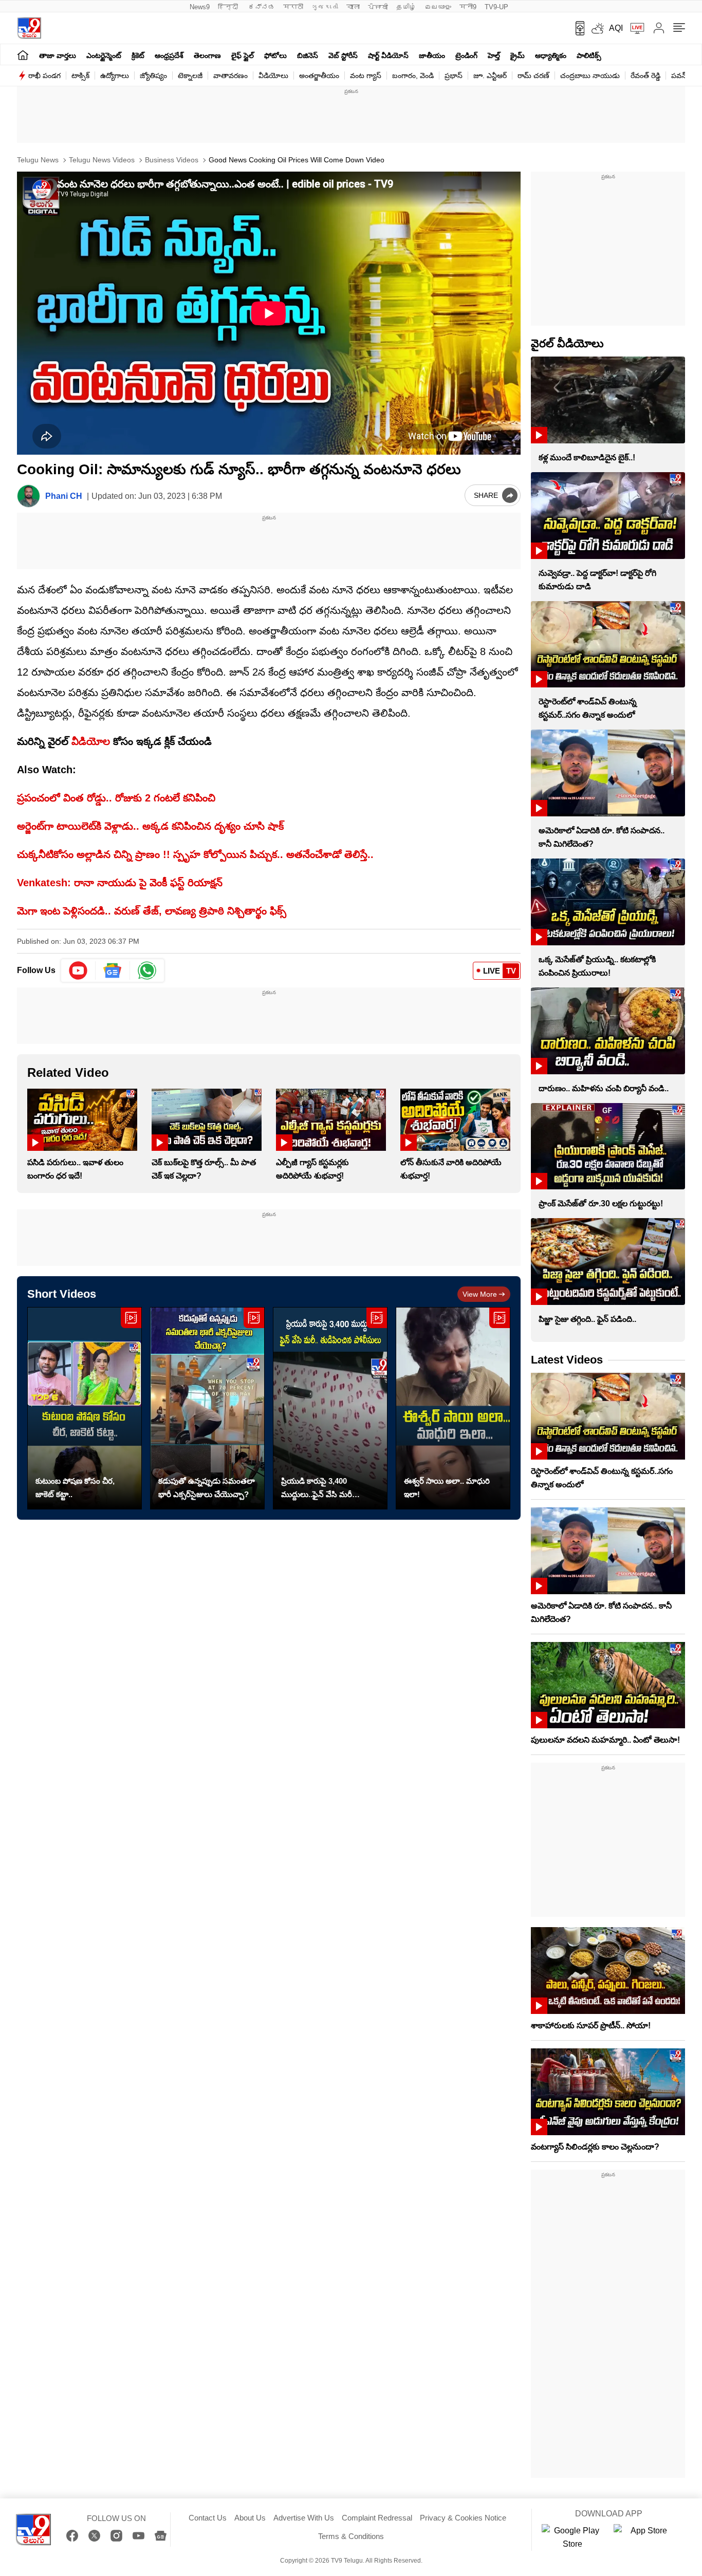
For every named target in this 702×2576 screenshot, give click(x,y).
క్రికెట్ (138, 55)
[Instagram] (116, 2536)
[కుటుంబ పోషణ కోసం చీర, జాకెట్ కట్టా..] (85, 1408)
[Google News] (161, 2536)
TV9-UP (496, 7)
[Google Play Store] (572, 2537)
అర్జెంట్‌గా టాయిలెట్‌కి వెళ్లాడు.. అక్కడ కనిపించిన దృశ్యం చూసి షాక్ (150, 826)
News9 (200, 7)
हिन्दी (229, 7)
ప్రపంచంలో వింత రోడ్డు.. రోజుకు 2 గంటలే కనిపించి (116, 798)
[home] (23, 55)
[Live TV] (634, 28)
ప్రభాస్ (454, 76)
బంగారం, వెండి (413, 76)
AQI (616, 28)
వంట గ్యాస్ (366, 76)
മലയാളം (438, 7)
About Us (250, 2518)
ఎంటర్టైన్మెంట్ (104, 55)
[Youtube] (78, 970)
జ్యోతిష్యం (153, 76)
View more (480, 1294)
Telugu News (38, 160)
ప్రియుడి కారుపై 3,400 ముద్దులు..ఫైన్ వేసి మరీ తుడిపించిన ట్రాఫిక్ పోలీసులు (325, 1489)
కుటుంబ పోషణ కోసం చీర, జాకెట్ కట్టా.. (75, 1488)
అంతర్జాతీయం (319, 76)
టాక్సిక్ (80, 76)
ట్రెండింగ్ (466, 55)
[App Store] (644, 2537)
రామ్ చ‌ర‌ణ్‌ (533, 76)
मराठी (293, 7)
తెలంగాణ (207, 55)
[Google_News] (113, 970)
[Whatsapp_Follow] (147, 970)
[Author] (29, 496)
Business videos (171, 160)
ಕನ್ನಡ (262, 7)
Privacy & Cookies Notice (463, 2518)
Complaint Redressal (377, 2518)
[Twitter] (94, 2536)
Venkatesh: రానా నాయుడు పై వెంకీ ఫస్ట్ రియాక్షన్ (120, 883)
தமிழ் (406, 7)
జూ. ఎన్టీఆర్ (490, 76)
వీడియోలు (273, 76)
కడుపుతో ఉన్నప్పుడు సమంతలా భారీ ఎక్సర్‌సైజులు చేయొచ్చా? (207, 1488)
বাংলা (353, 7)
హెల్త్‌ (494, 55)
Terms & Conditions (351, 2536)
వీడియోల (91, 741)
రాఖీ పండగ (44, 76)
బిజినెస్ (308, 55)
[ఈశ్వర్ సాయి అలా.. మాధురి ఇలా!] (453, 1408)
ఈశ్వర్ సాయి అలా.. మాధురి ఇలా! (447, 1488)
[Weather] (597, 28)
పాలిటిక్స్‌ (589, 55)
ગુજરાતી (325, 7)
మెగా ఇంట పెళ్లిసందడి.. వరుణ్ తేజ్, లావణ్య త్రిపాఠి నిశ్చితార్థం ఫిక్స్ (152, 911)
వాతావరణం (230, 76)
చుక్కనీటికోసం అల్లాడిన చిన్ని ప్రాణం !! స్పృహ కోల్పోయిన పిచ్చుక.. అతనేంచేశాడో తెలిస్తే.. (195, 854)
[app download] (576, 28)
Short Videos (62, 1294)
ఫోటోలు (275, 55)
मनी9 (468, 7)
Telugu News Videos (101, 160)
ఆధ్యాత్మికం (551, 55)
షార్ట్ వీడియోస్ (388, 55)
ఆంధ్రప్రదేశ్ (169, 55)
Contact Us (208, 2518)
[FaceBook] (72, 2536)
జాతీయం (432, 55)
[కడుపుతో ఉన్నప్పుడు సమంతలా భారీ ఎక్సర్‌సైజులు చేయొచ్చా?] (207, 1408)
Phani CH (64, 496)
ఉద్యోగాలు (115, 76)
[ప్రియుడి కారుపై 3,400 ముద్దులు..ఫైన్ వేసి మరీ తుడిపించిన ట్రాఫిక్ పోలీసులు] (330, 1408)
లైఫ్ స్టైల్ (243, 55)
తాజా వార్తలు (58, 55)
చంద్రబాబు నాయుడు (590, 76)
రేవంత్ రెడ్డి (645, 76)
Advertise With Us (304, 2518)
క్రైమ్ (518, 55)
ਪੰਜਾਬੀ (378, 7)
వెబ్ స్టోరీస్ (343, 55)
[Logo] (29, 28)
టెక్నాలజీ (190, 76)
